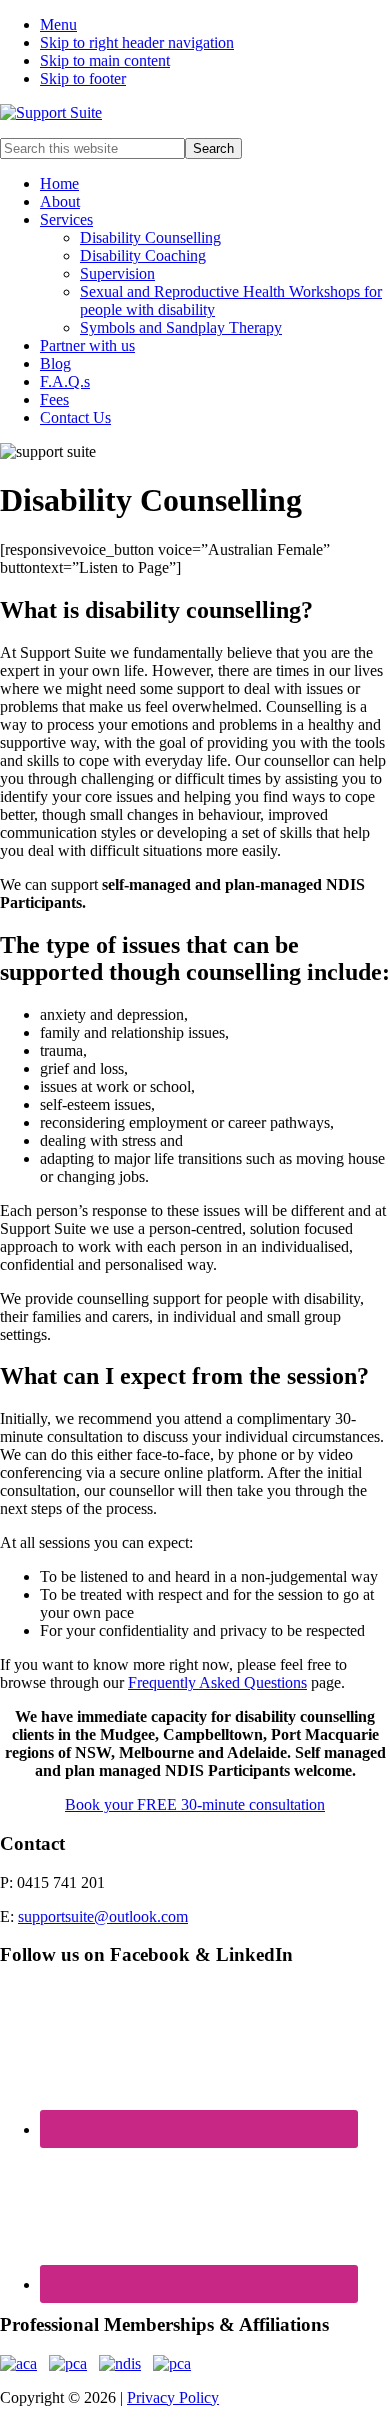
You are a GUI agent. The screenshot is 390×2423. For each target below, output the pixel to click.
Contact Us (75, 417)
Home (59, 183)
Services (66, 219)
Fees (54, 399)
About (60, 201)
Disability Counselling (150, 237)
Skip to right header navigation (137, 42)
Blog (55, 363)
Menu (58, 24)
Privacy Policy (173, 2397)
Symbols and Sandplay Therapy (181, 327)
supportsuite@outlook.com (103, 1916)
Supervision (117, 273)
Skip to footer (83, 78)
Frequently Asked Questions (217, 1682)
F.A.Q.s (65, 381)
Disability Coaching (143, 255)
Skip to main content (105, 60)
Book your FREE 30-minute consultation (195, 1804)
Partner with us (87, 345)
